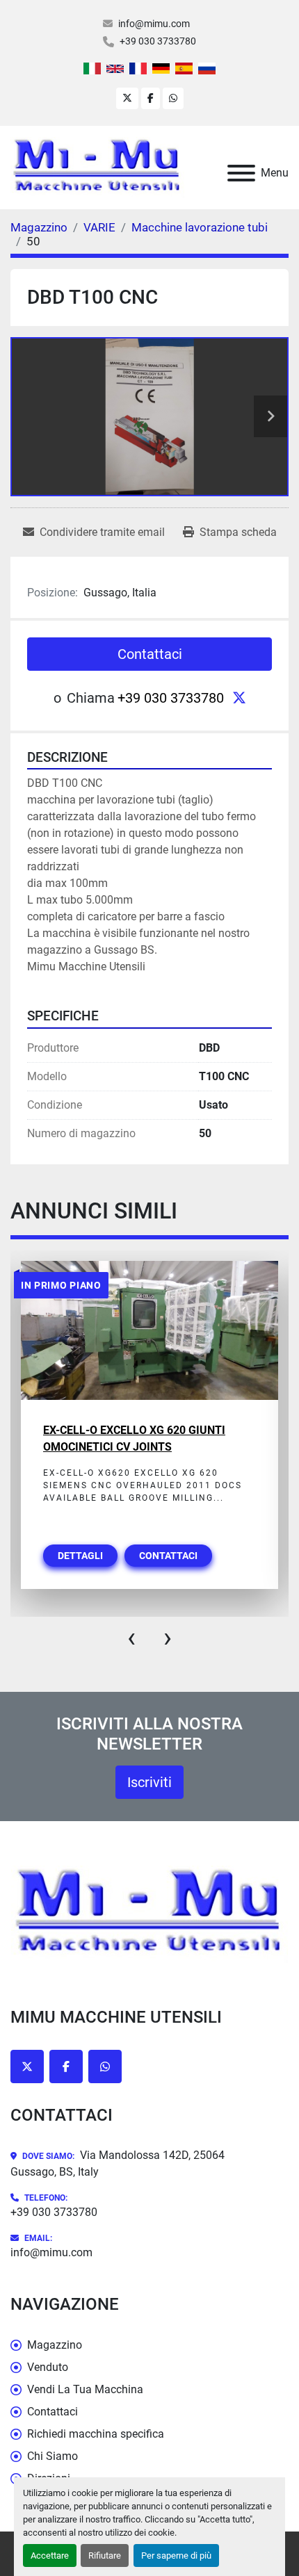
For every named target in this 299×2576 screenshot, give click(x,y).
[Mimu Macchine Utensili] (149, 1913)
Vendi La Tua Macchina (85, 2389)
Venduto (48, 2367)
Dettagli (80, 1556)
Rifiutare (105, 2555)
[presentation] (131, 1638)
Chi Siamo (52, 2456)
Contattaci (150, 654)
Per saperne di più (176, 2555)
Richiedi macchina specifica (96, 2434)
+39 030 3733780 (158, 41)
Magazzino (55, 2345)
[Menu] (241, 173)
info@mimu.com (154, 24)
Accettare (50, 2555)
